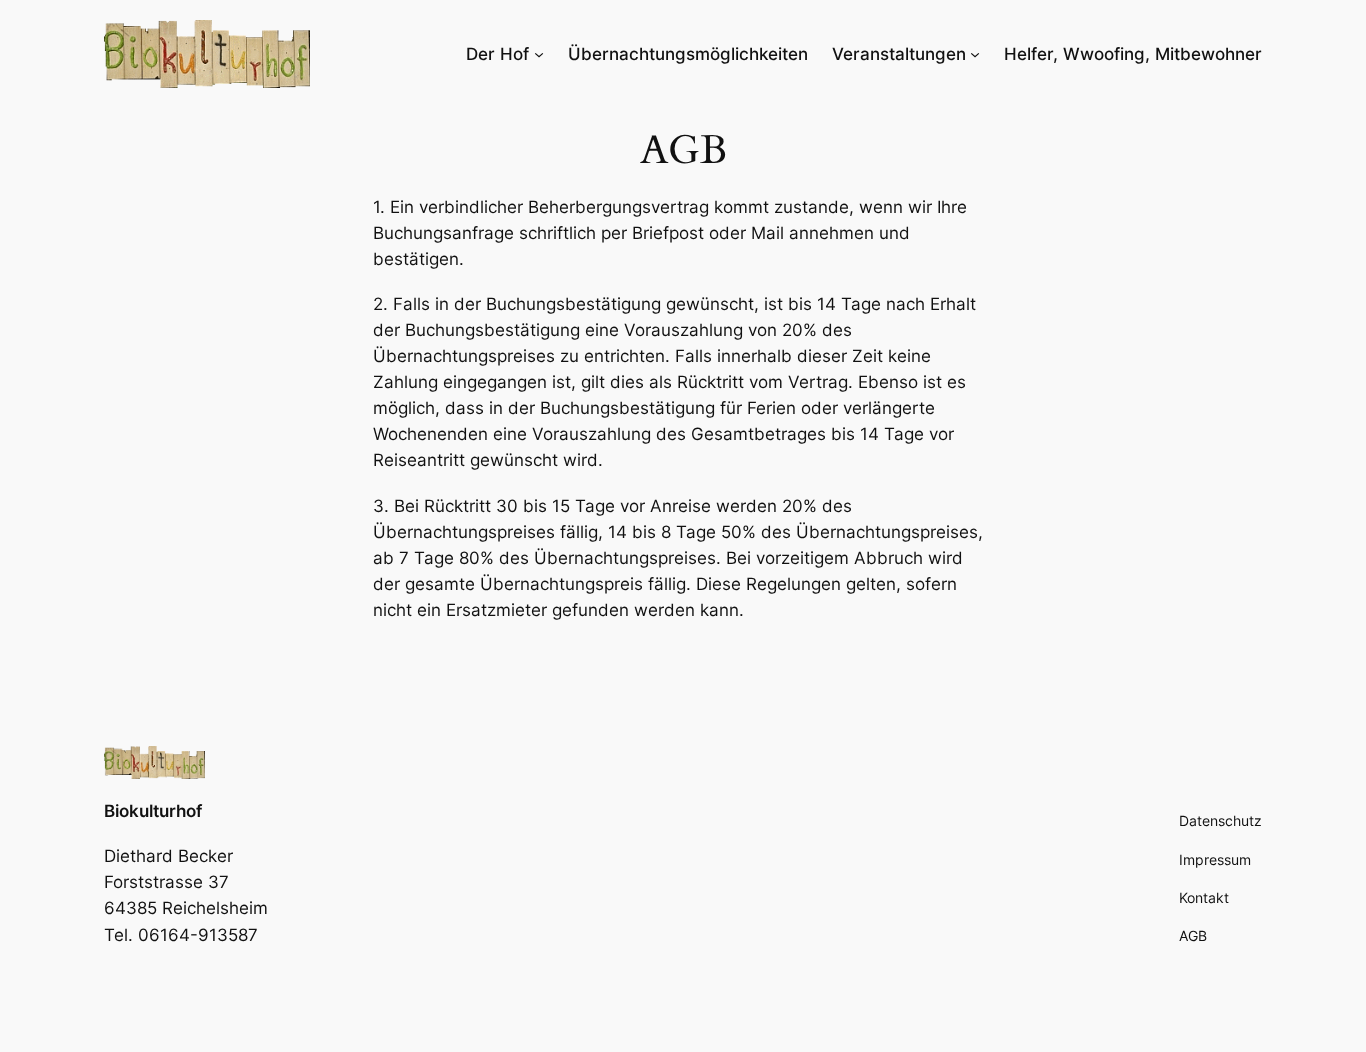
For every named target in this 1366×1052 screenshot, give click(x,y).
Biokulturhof (153, 811)
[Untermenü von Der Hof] (539, 54)
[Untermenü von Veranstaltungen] (975, 54)
